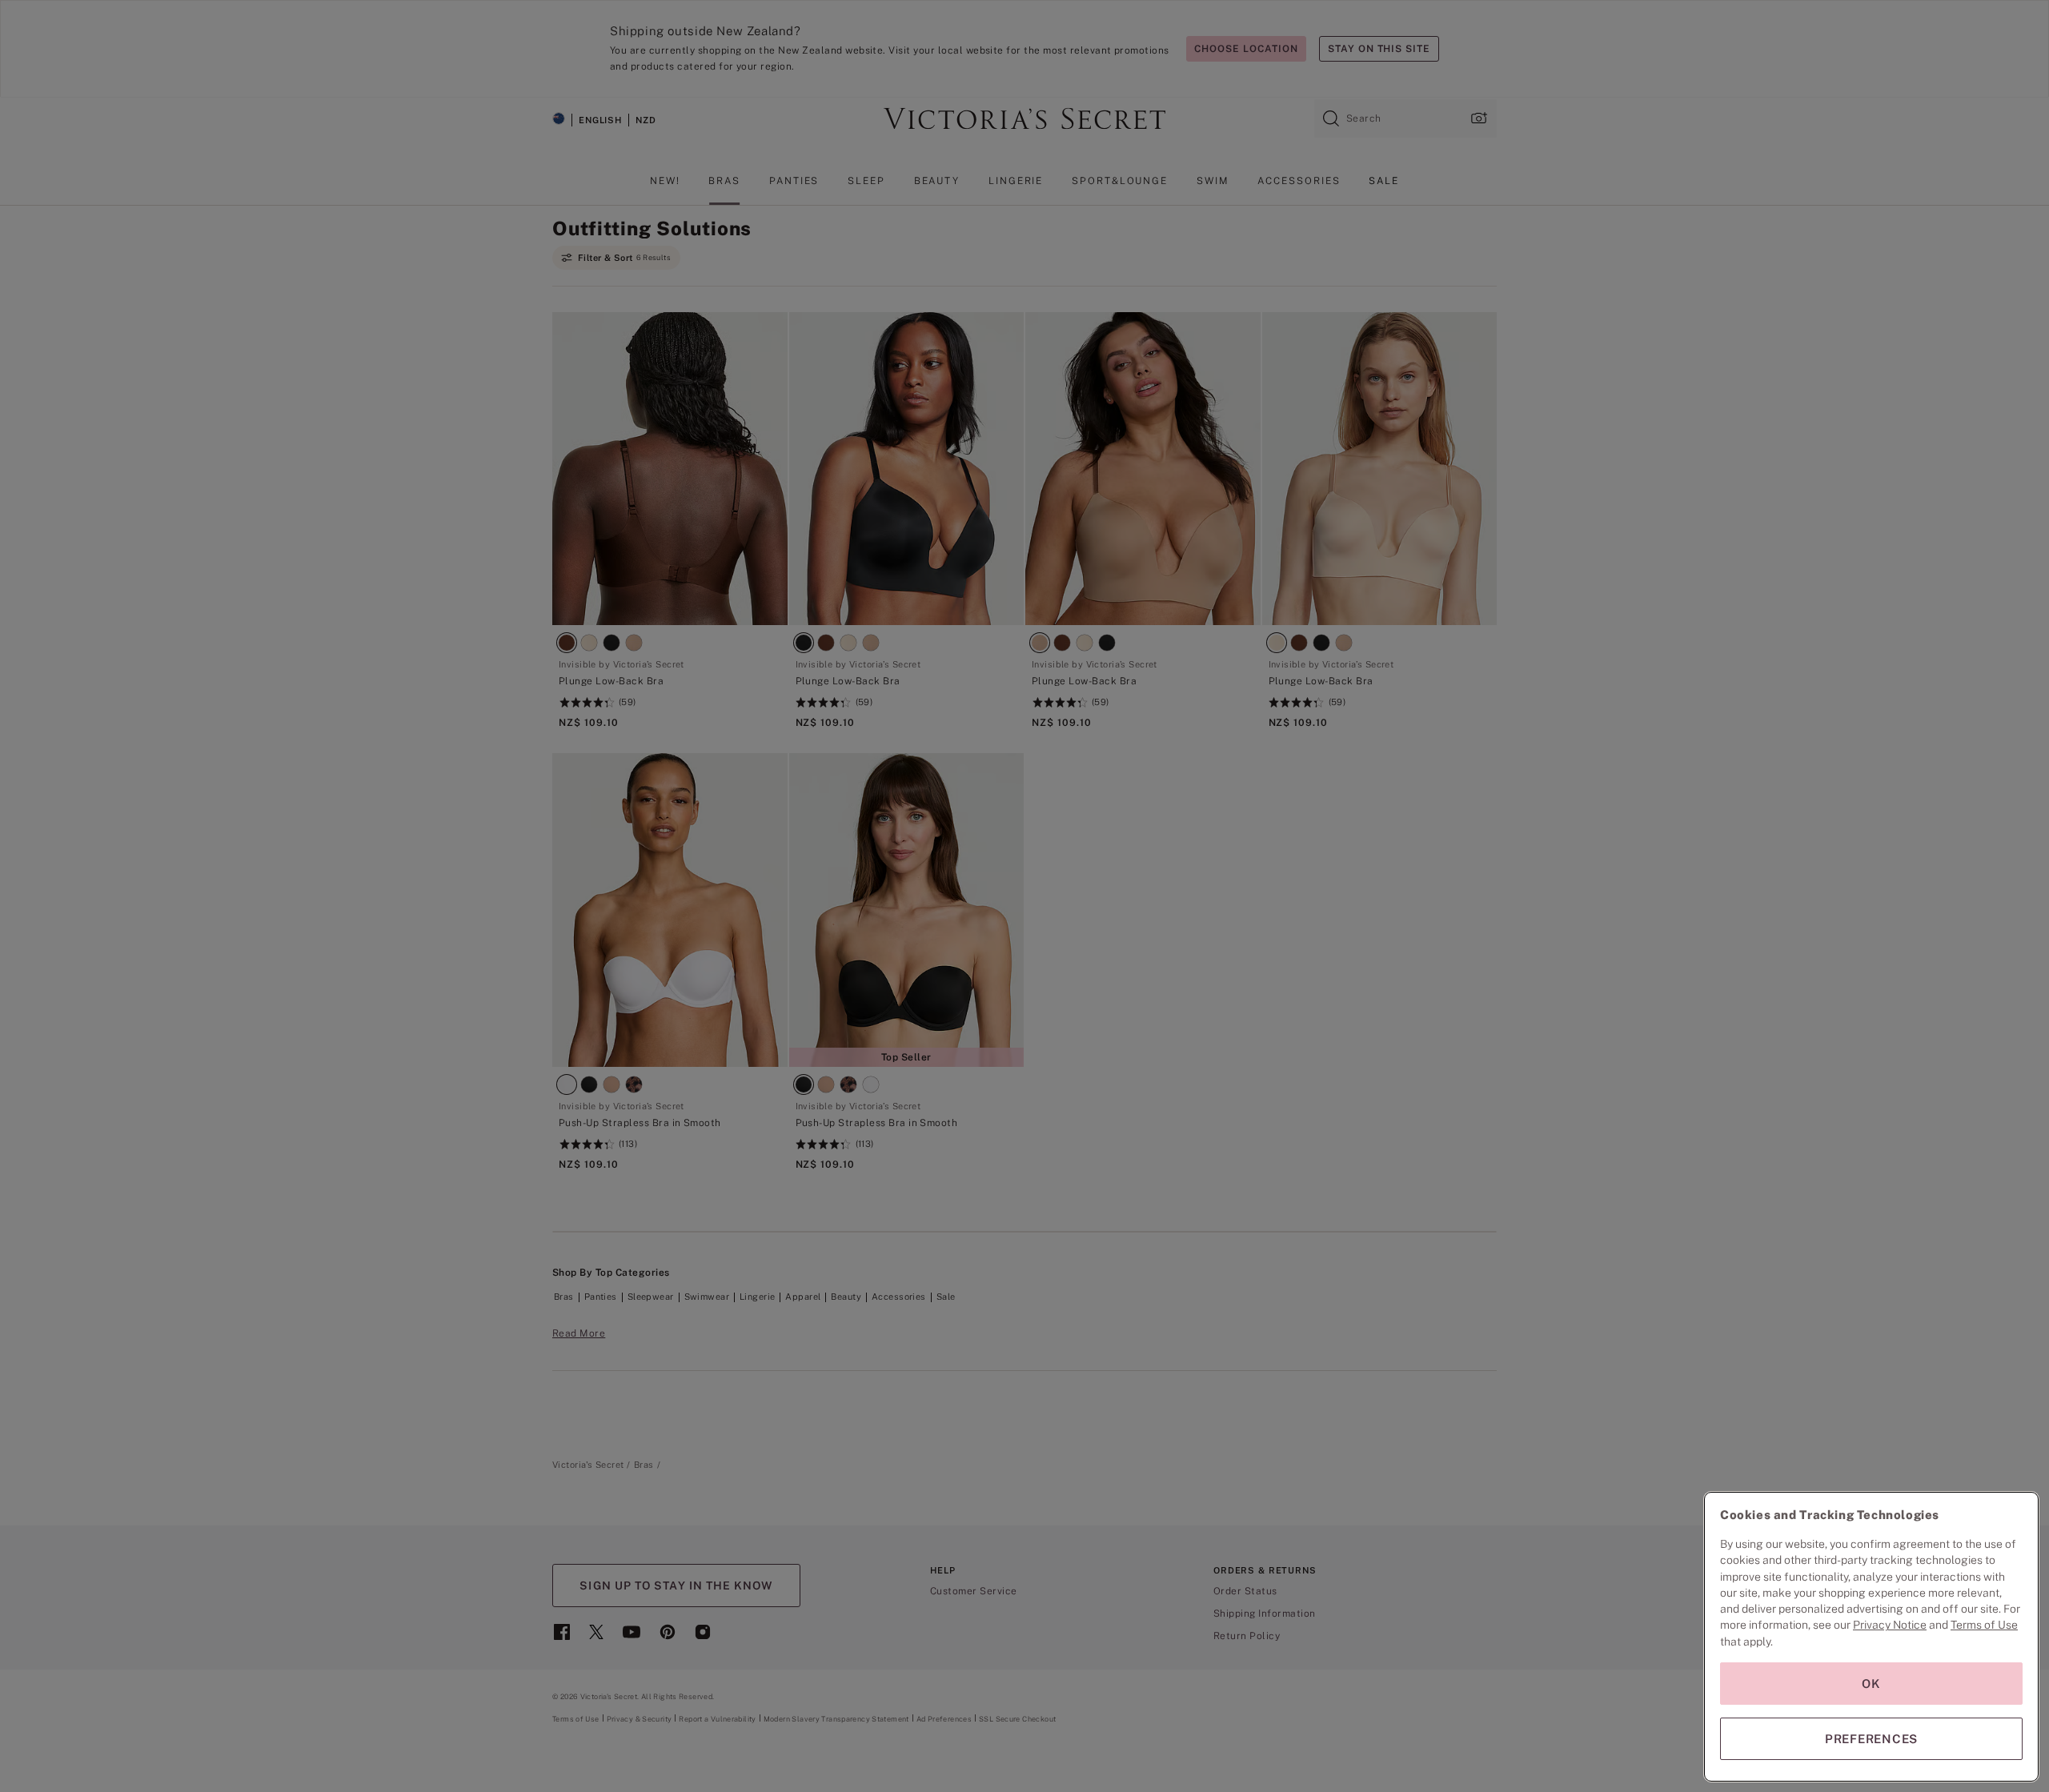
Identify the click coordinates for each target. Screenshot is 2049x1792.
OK (1871, 1684)
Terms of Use (1984, 1625)
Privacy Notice (1890, 1625)
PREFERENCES (1871, 1739)
